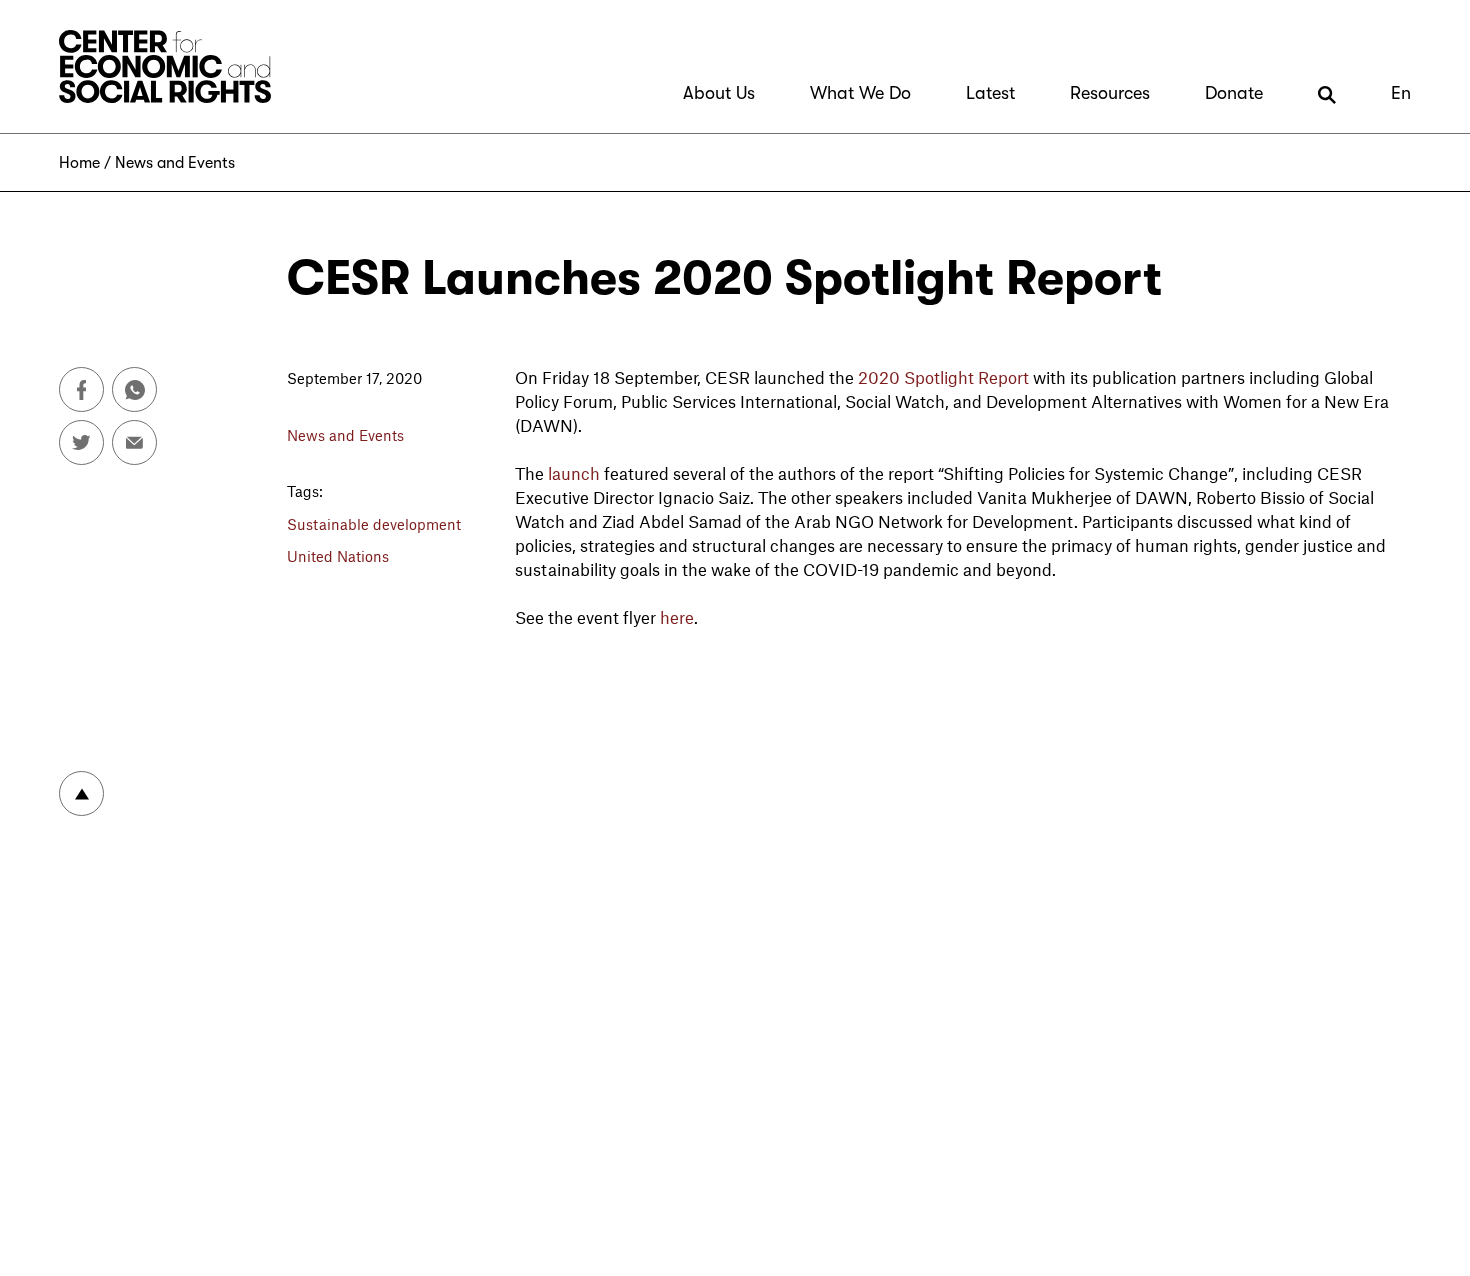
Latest (990, 93)
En (1401, 93)
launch (574, 473)
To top (81, 793)
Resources (1110, 93)
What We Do (860, 93)
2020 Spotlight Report (943, 377)
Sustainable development (374, 524)
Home (79, 163)
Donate (1234, 93)
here (677, 617)
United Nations (338, 556)
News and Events (175, 163)
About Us (719, 93)
